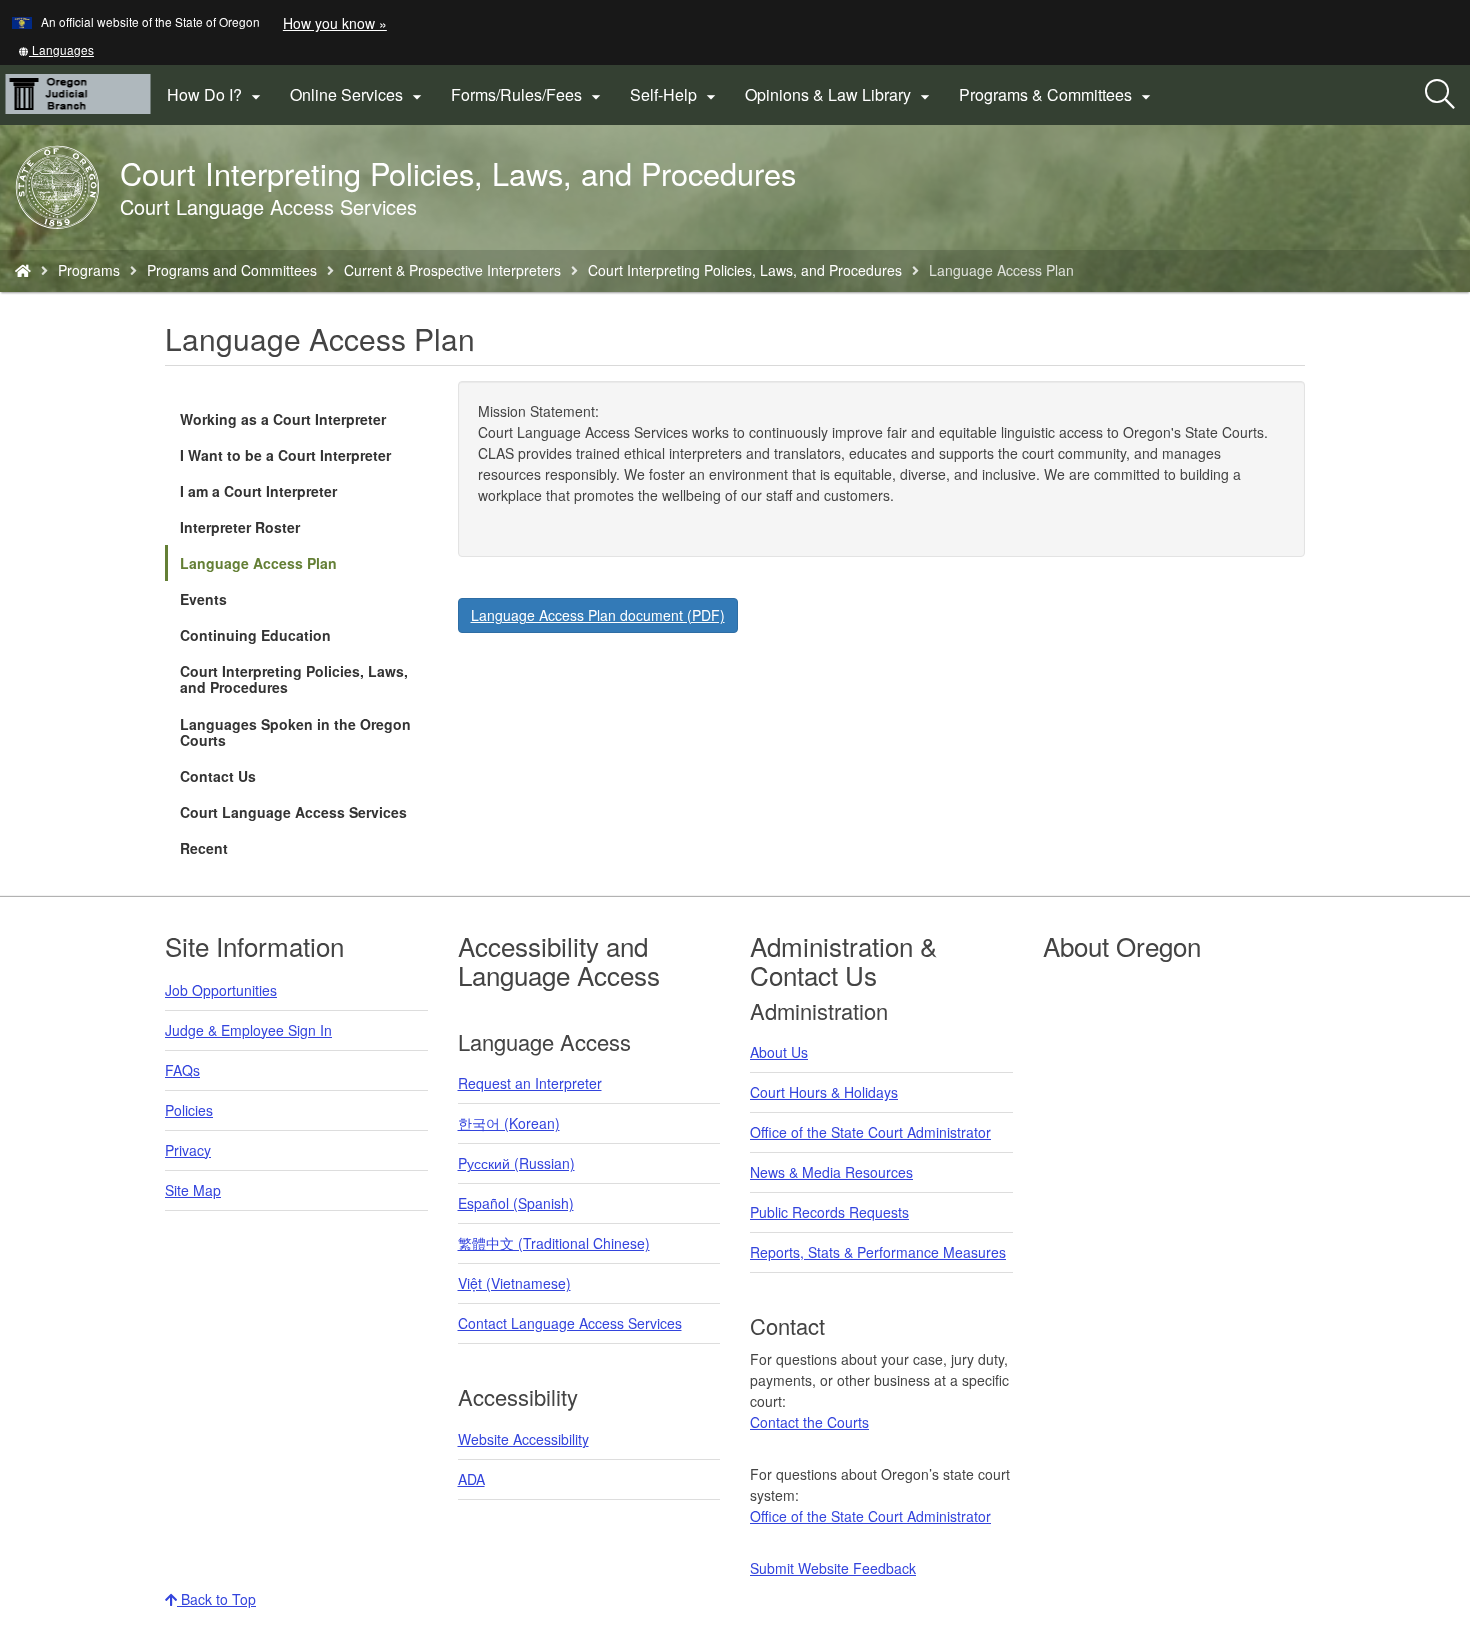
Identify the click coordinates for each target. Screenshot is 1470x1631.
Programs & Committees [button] (1057, 95)
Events (203, 599)
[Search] (1440, 95)
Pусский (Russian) (516, 1163)
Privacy (188, 1150)
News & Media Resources (831, 1172)
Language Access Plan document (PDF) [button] (598, 615)
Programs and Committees (232, 270)
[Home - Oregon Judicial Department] (23, 270)
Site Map (193, 1190)
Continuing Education (255, 635)
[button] (56, 49)
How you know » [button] (335, 23)
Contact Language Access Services (570, 1323)
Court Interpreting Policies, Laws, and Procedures (745, 270)
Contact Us (218, 776)
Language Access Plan (258, 563)
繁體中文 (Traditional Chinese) (554, 1243)
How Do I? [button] (216, 95)
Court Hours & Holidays (824, 1092)
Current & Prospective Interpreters (452, 270)
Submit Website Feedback (833, 1568)
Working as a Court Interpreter (283, 419)
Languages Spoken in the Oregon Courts (295, 732)
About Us (779, 1052)
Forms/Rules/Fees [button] (528, 95)
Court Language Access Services (293, 812)
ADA (471, 1479)
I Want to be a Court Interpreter (285, 455)
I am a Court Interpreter (258, 491)
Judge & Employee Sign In (248, 1030)
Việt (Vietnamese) (514, 1283)
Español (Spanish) (516, 1203)
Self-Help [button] (675, 95)
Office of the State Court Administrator (870, 1132)
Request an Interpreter (530, 1083)
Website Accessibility (523, 1439)
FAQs (182, 1070)
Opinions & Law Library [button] (840, 95)
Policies (189, 1110)
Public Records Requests (829, 1212)
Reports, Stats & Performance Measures (878, 1252)
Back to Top (216, 1599)
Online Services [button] (358, 95)
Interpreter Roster (240, 527)
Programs (89, 270)
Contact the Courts (809, 1422)
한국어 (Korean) (509, 1123)
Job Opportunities (221, 990)
